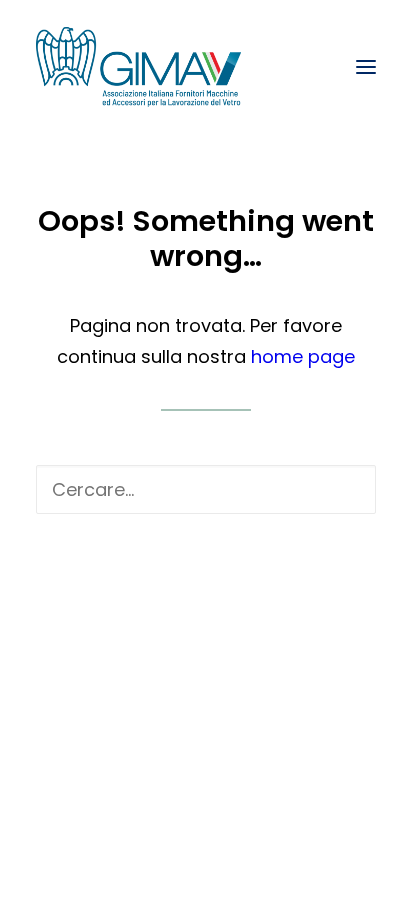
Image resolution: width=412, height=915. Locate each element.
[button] (366, 67)
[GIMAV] (138, 67)
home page (303, 356)
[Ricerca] (206, 489)
